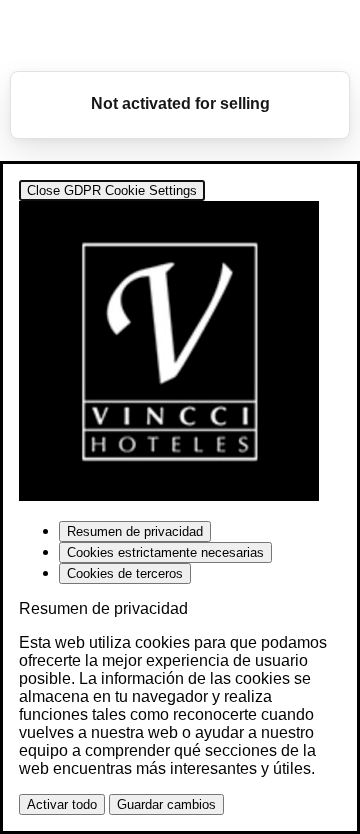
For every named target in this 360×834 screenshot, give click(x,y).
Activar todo (62, 804)
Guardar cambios (166, 804)
